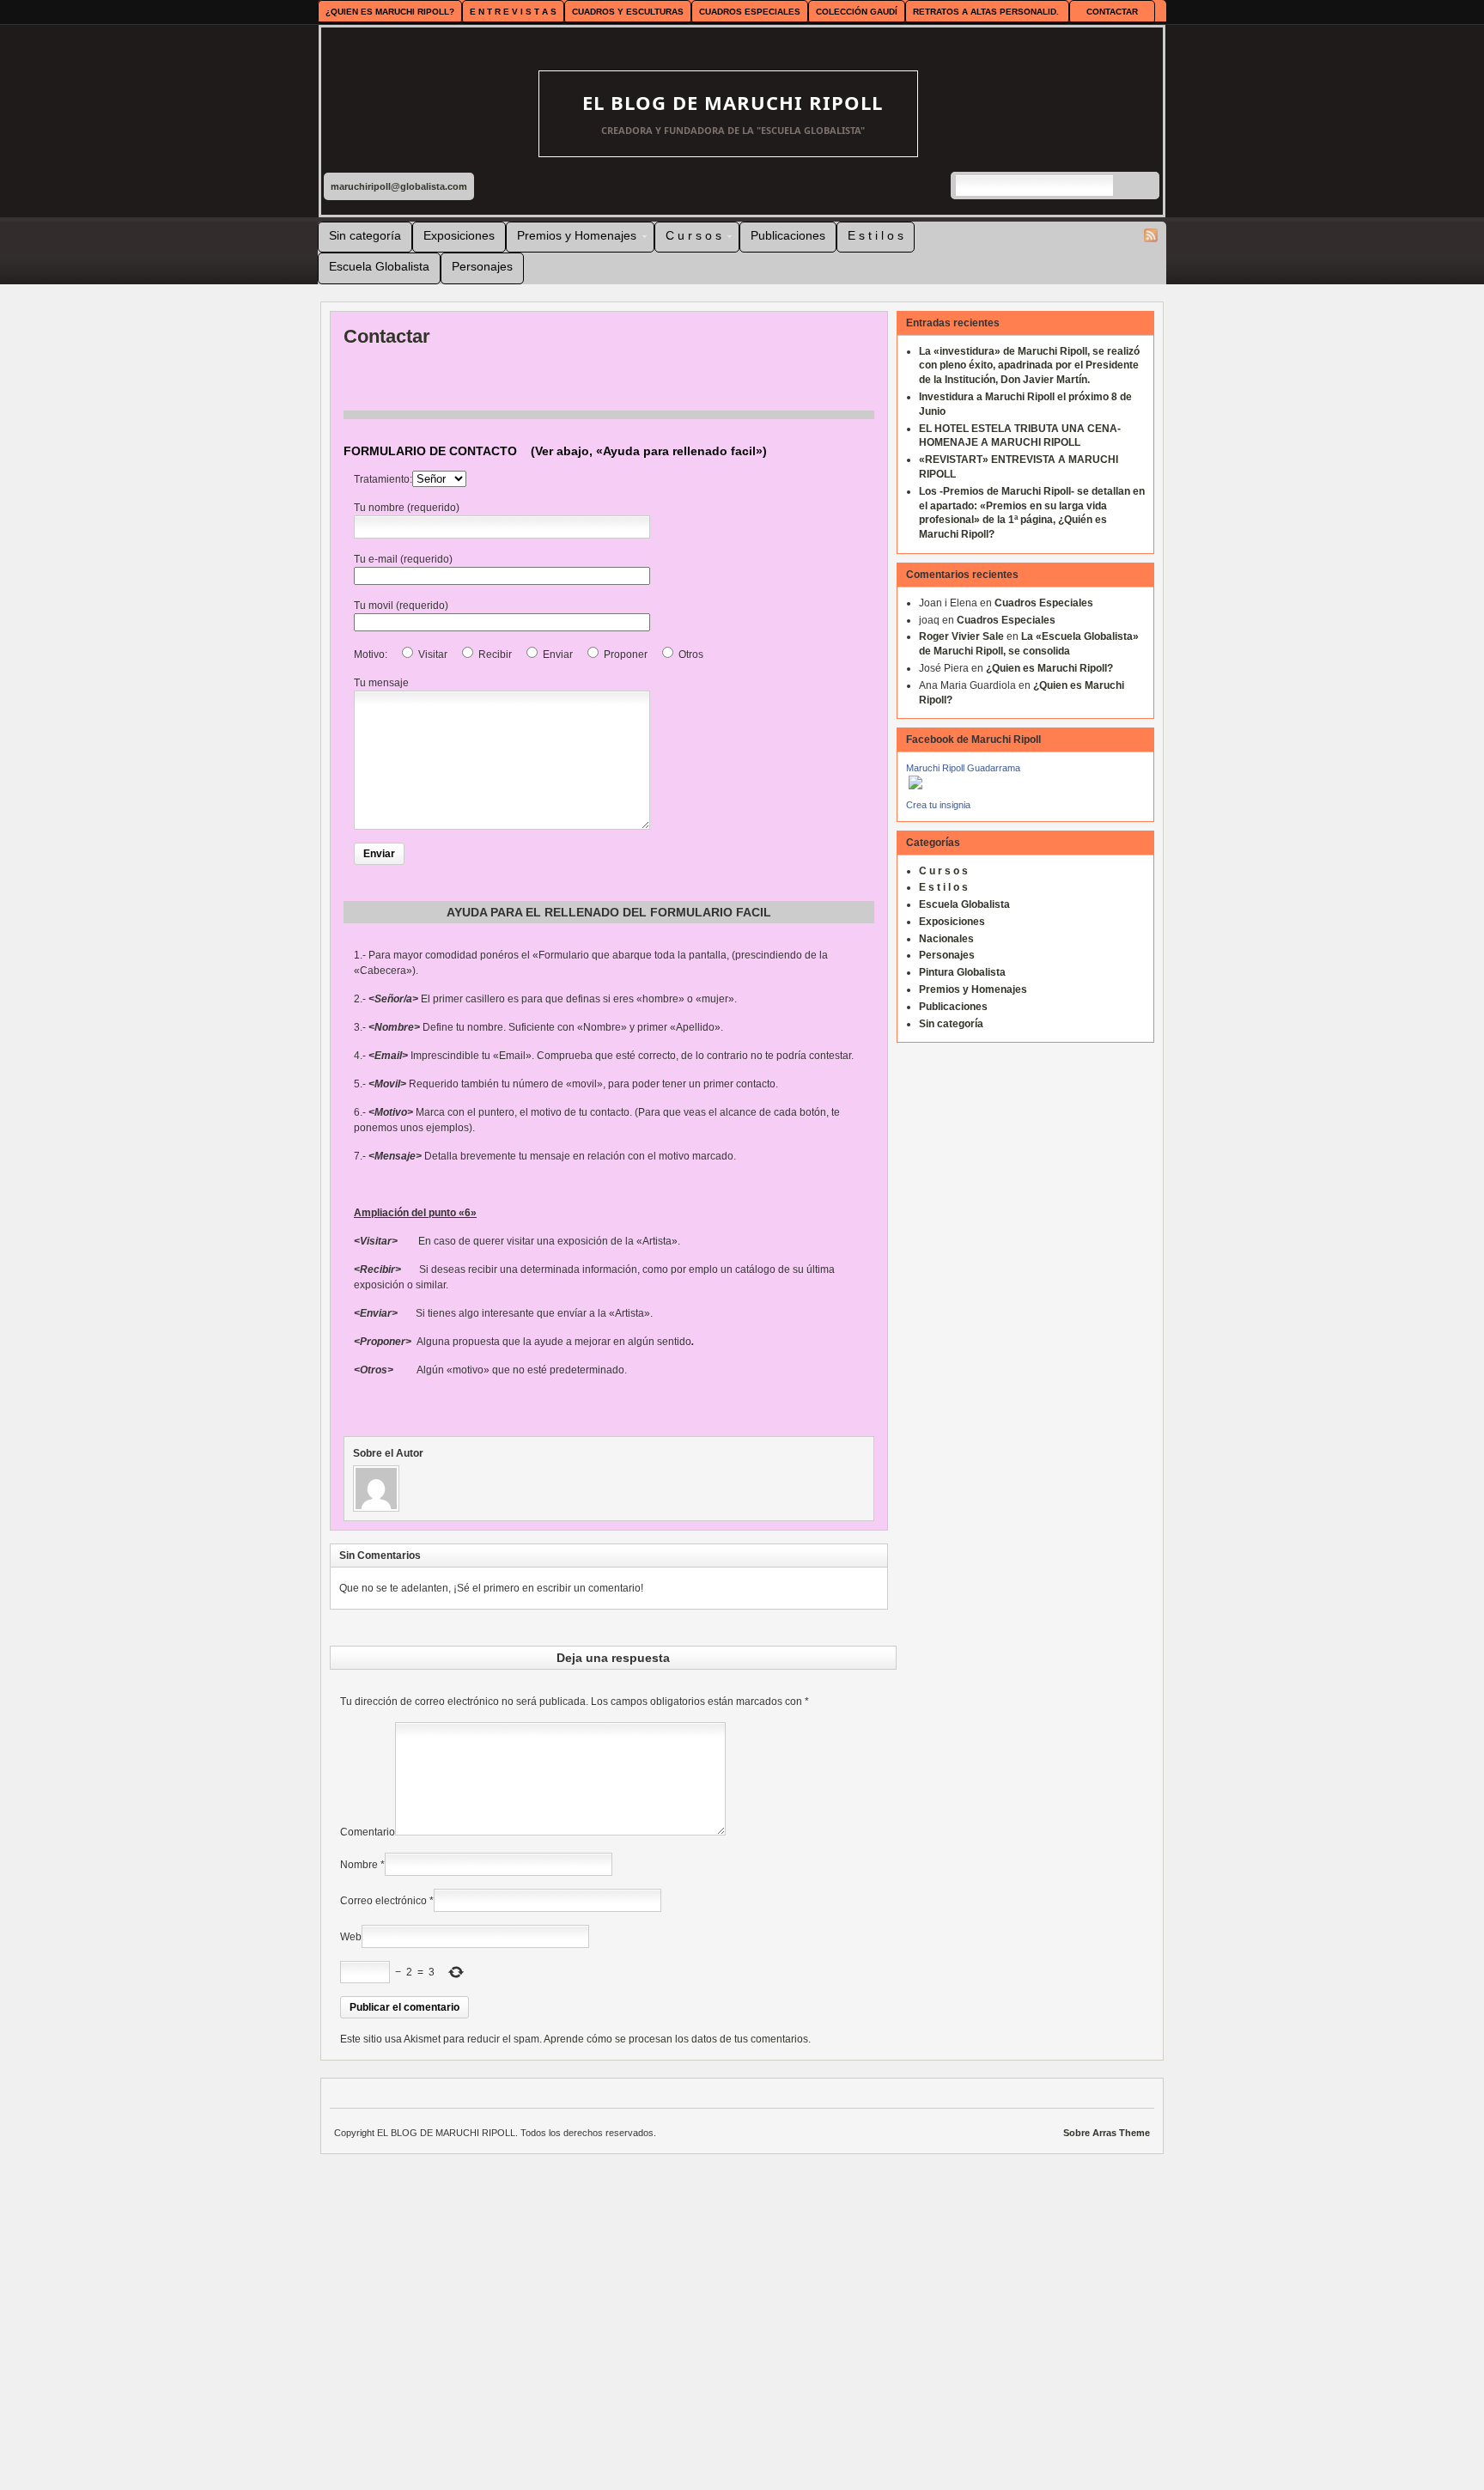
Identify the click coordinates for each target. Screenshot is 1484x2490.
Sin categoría (365, 235)
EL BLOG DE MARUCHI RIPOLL (733, 102)
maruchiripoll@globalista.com (399, 186)
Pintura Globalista (962, 972)
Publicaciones (788, 235)
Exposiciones (459, 235)
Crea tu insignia (938, 805)
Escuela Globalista (379, 266)
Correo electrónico (383, 1901)
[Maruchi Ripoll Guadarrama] (914, 794)
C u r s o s (688, 238)
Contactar (1112, 12)
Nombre (359, 1865)
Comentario (368, 1832)
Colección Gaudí (857, 12)
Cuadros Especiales (750, 12)
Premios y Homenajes (572, 238)
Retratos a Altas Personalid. (986, 12)
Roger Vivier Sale (961, 636)
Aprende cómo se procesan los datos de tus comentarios (676, 2039)
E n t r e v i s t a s (513, 12)
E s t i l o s (876, 235)
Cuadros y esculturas (628, 12)
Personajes (482, 266)
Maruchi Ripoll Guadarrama (963, 768)
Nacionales (946, 939)
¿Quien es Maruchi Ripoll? (390, 12)
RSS (1151, 235)
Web (351, 1937)
